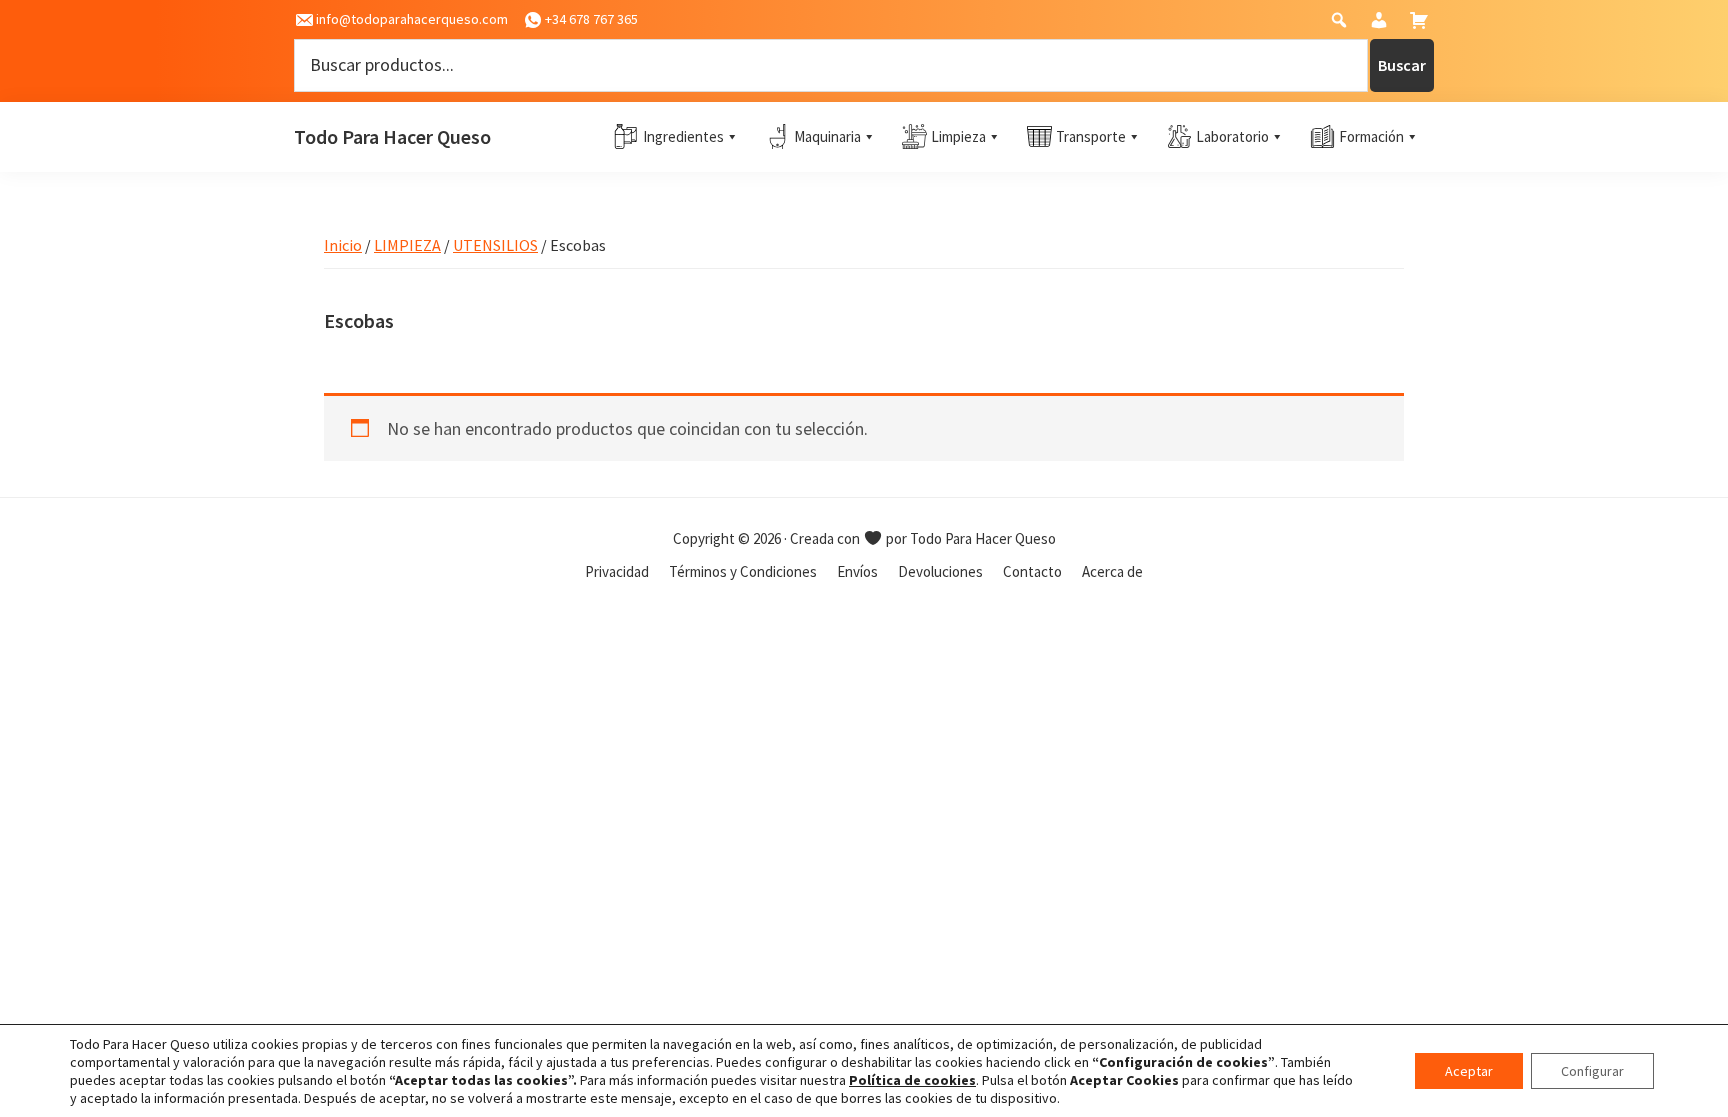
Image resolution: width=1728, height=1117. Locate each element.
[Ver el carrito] (1421, 24)
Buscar (1402, 65)
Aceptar (1469, 1071)
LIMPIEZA (407, 245)
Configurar (1592, 1071)
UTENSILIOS (495, 245)
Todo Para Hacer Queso (392, 136)
